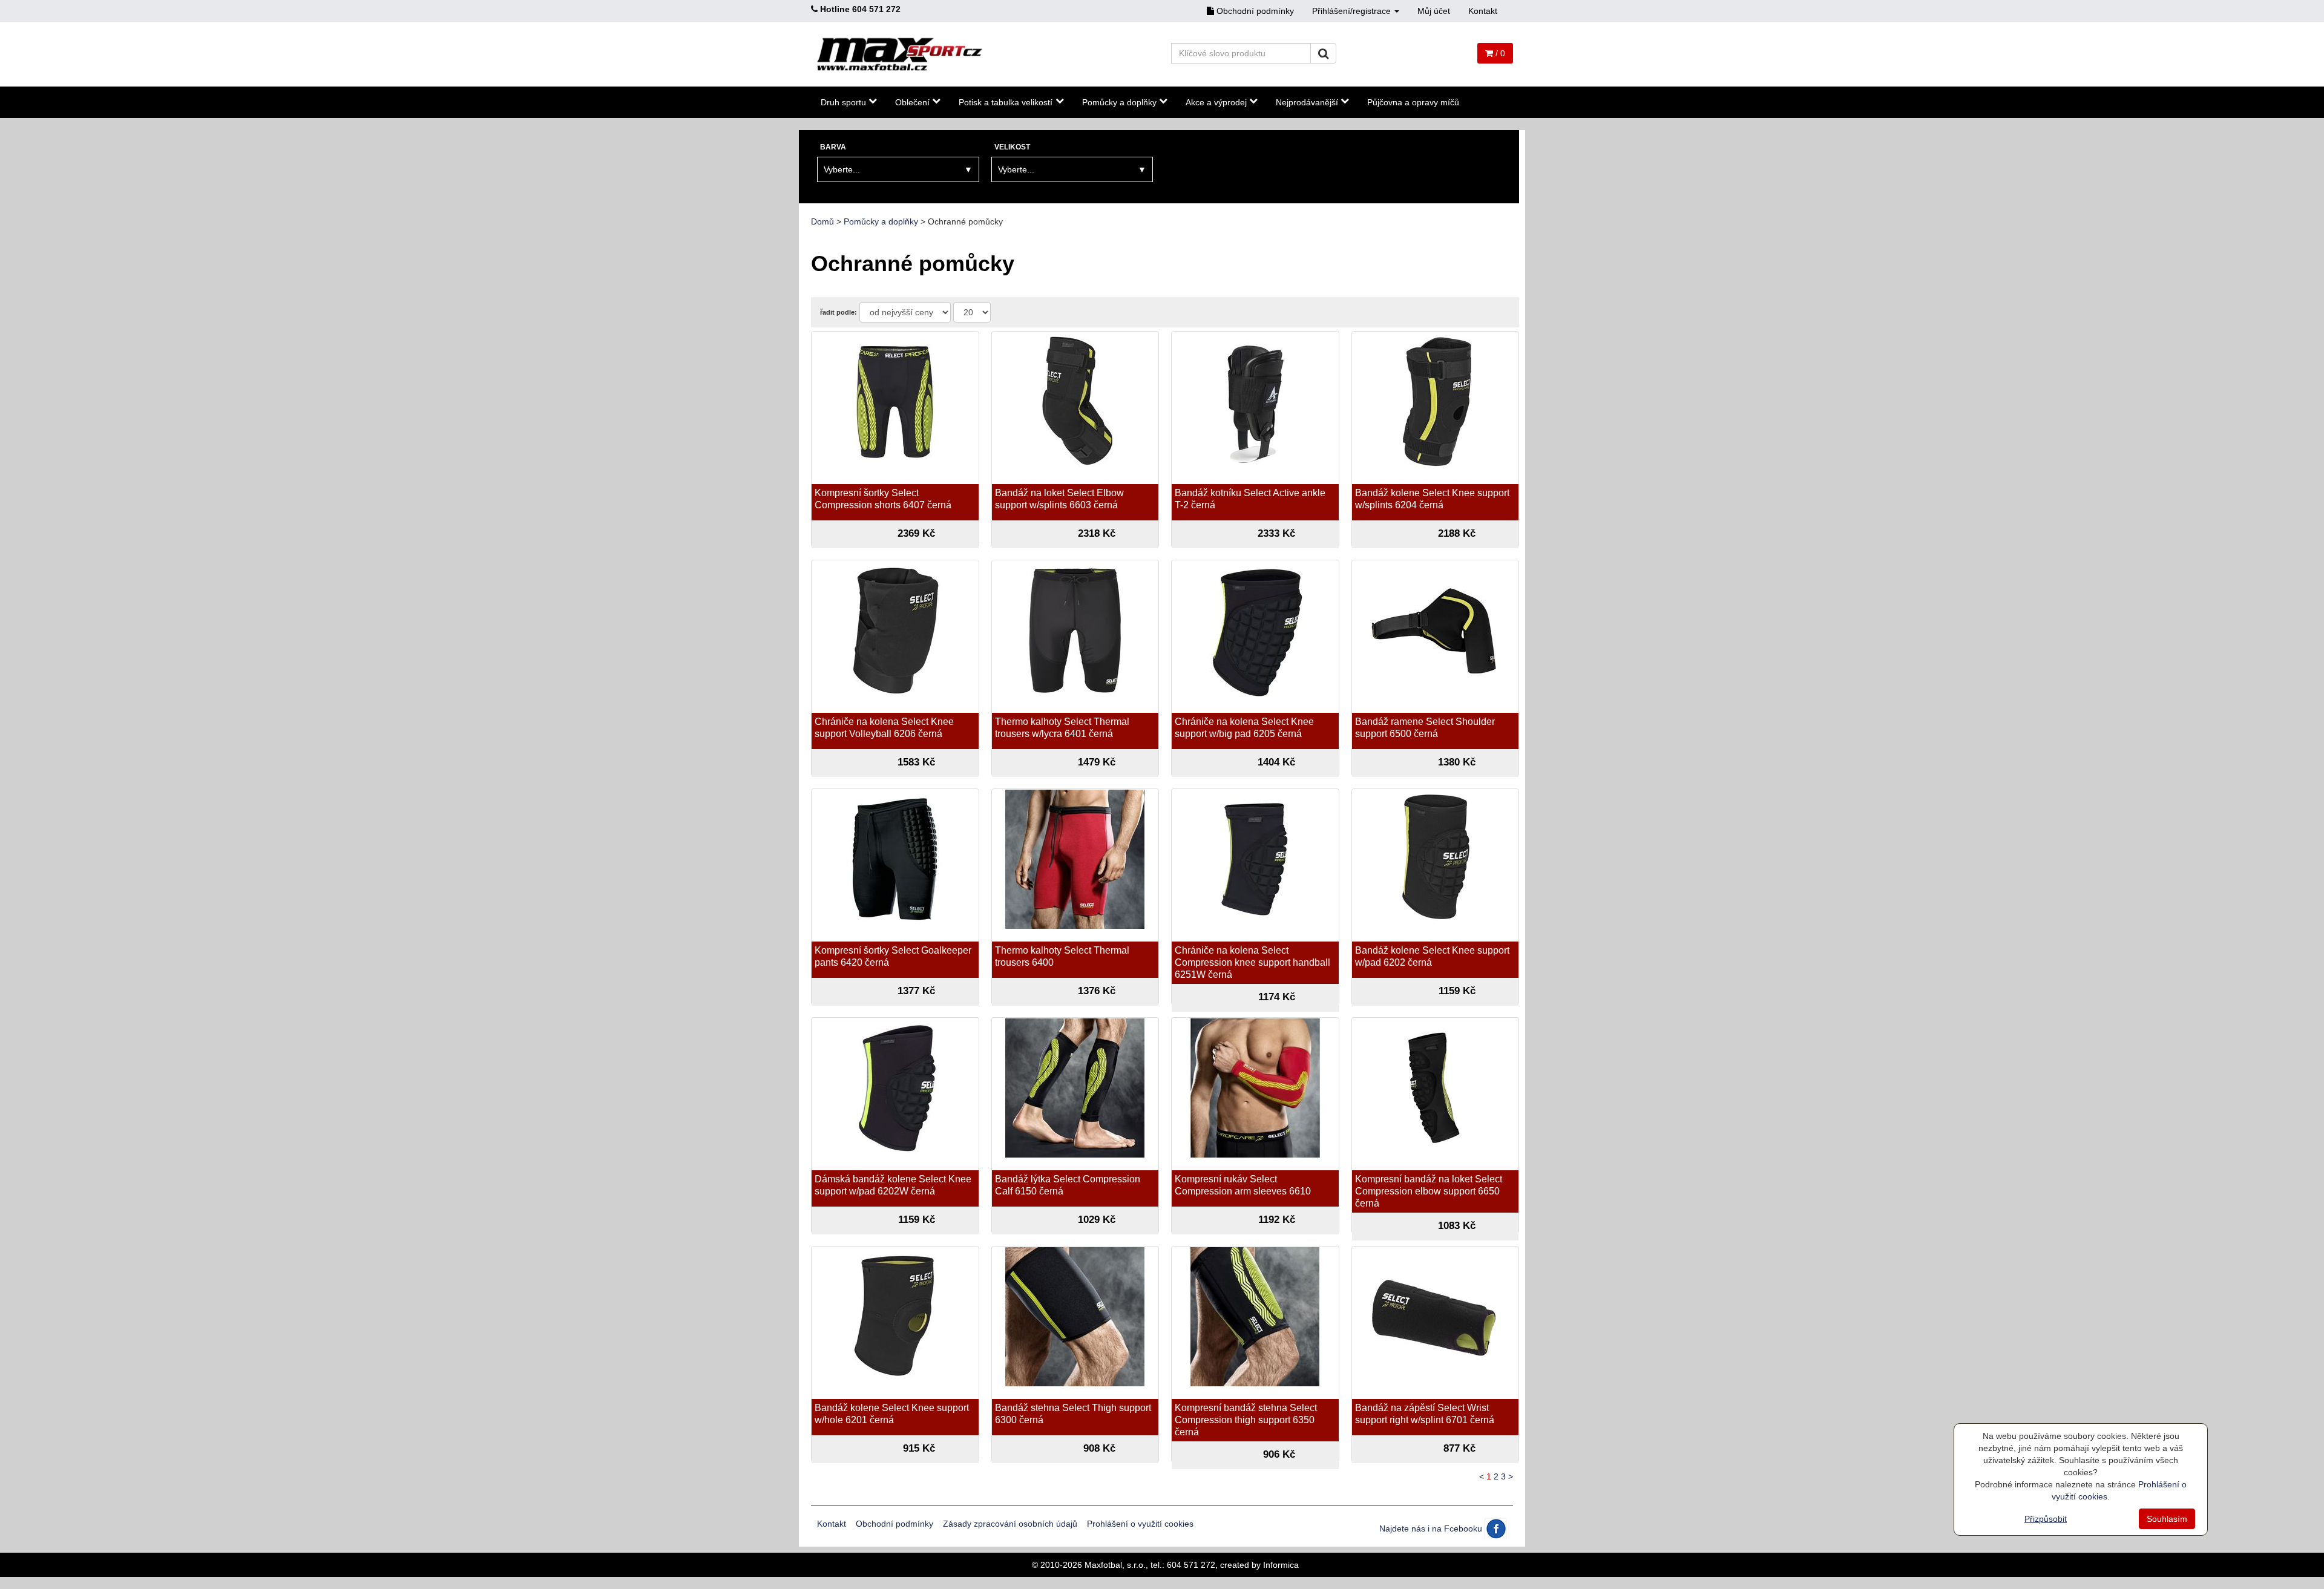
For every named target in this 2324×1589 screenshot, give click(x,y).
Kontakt (1483, 11)
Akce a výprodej (1216, 102)
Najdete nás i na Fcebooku (1432, 1528)
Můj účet (1434, 11)
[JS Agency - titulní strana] (900, 54)
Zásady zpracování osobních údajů (1010, 1524)
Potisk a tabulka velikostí (1006, 102)
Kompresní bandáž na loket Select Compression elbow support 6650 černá (1429, 1191)
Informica (1281, 1565)
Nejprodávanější (1307, 102)
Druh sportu (843, 102)
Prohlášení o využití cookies (1140, 1524)
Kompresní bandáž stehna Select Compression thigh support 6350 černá (1246, 1420)
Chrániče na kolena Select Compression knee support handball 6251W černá (1252, 962)
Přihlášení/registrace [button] (1353, 11)
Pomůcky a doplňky (1119, 102)
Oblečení (912, 102)
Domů (822, 221)
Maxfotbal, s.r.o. (1115, 1565)
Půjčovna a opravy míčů (1413, 102)
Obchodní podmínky (1254, 11)
